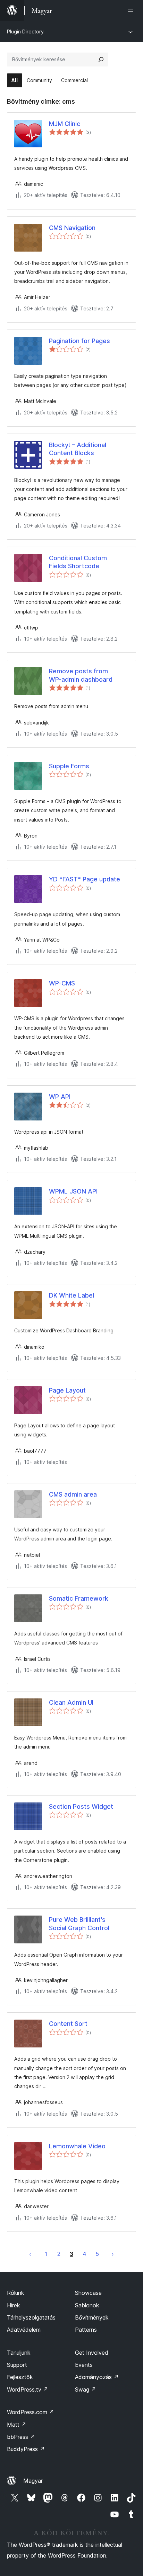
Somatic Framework (79, 1598)
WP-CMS (62, 983)
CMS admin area (73, 1494)
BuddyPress (26, 2449)
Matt (17, 2425)
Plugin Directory (25, 31)
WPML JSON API (73, 1191)
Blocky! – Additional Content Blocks (78, 449)
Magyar (33, 2481)
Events (84, 2365)
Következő (113, 2254)
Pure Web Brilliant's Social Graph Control (79, 1924)
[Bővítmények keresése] (101, 60)
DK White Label (71, 1295)
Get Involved (92, 2353)
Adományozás (97, 2377)
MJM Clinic (65, 124)
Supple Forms (69, 766)
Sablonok (87, 2305)
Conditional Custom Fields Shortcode (78, 562)
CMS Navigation (72, 228)
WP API (60, 1097)
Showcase (88, 2293)
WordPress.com (31, 2412)
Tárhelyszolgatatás (31, 2317)
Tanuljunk (19, 2353)
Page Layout (67, 1390)
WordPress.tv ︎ (28, 2389)
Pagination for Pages (79, 341)
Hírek (14, 2305)
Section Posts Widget (81, 1806)
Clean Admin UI (71, 1702)
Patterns (86, 2330)
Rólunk (16, 2293)
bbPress (21, 2437)
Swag (86, 2389)
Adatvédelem (24, 2330)
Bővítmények (92, 2317)
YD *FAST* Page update (85, 879)
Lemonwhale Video (77, 2146)
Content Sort (68, 2024)
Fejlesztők (20, 2377)
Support (17, 2365)
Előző (30, 2254)
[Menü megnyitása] (132, 10)
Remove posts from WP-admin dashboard (81, 675)
